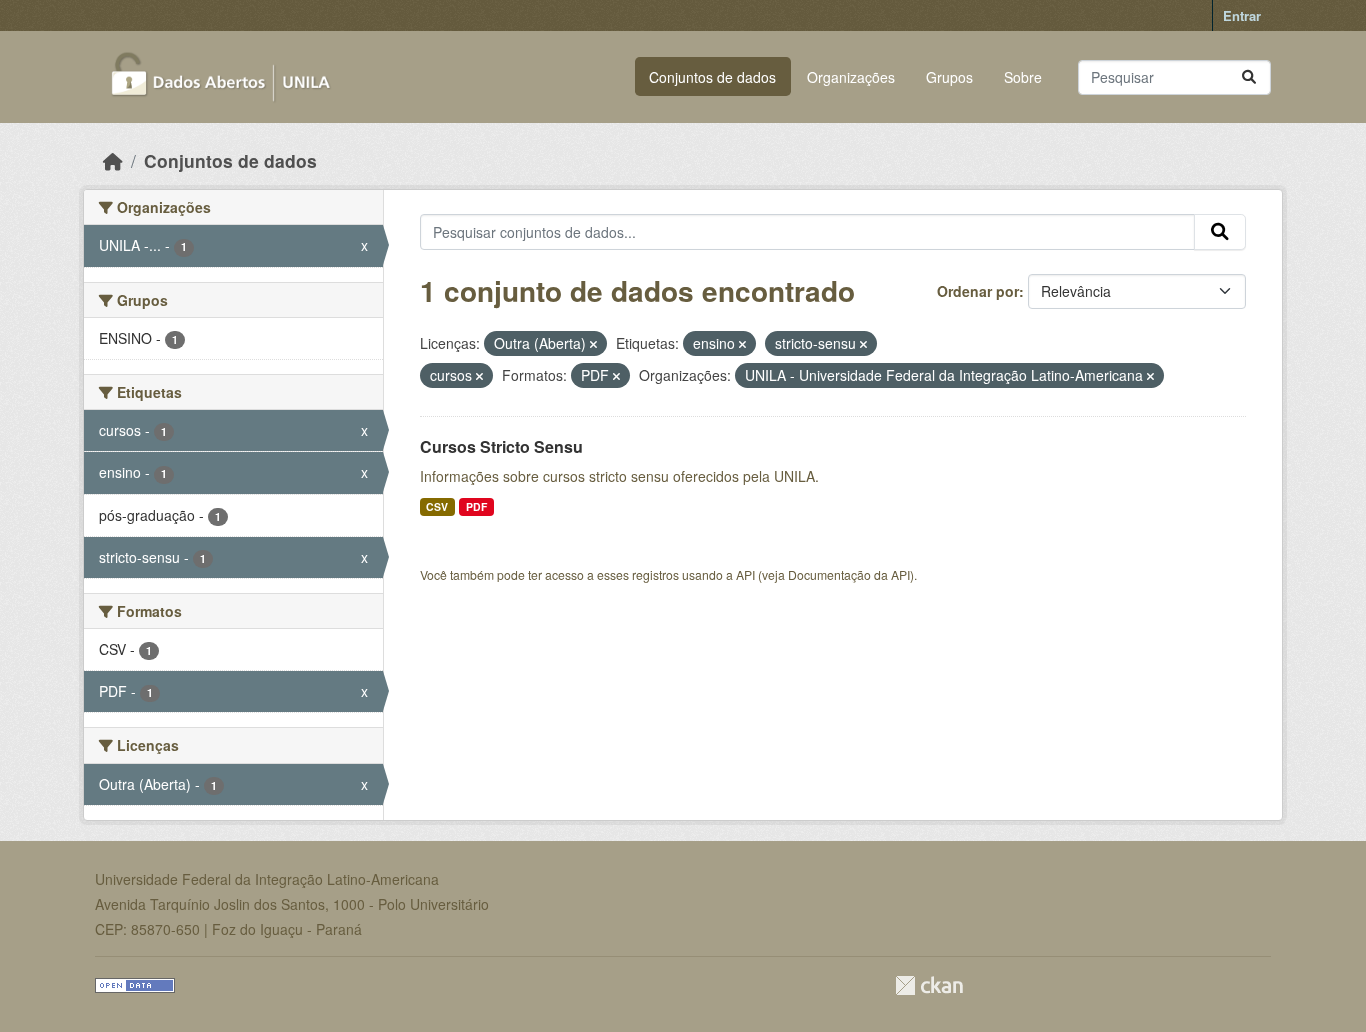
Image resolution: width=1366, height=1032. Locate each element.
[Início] (113, 160)
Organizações (851, 77)
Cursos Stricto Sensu (501, 446)
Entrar (1242, 15)
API (745, 574)
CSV (437, 506)
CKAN (929, 985)
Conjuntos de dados (712, 77)
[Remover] (593, 344)
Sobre (1023, 77)
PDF (476, 506)
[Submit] (1249, 77)
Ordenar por (978, 291)
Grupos (949, 77)
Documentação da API (849, 574)
